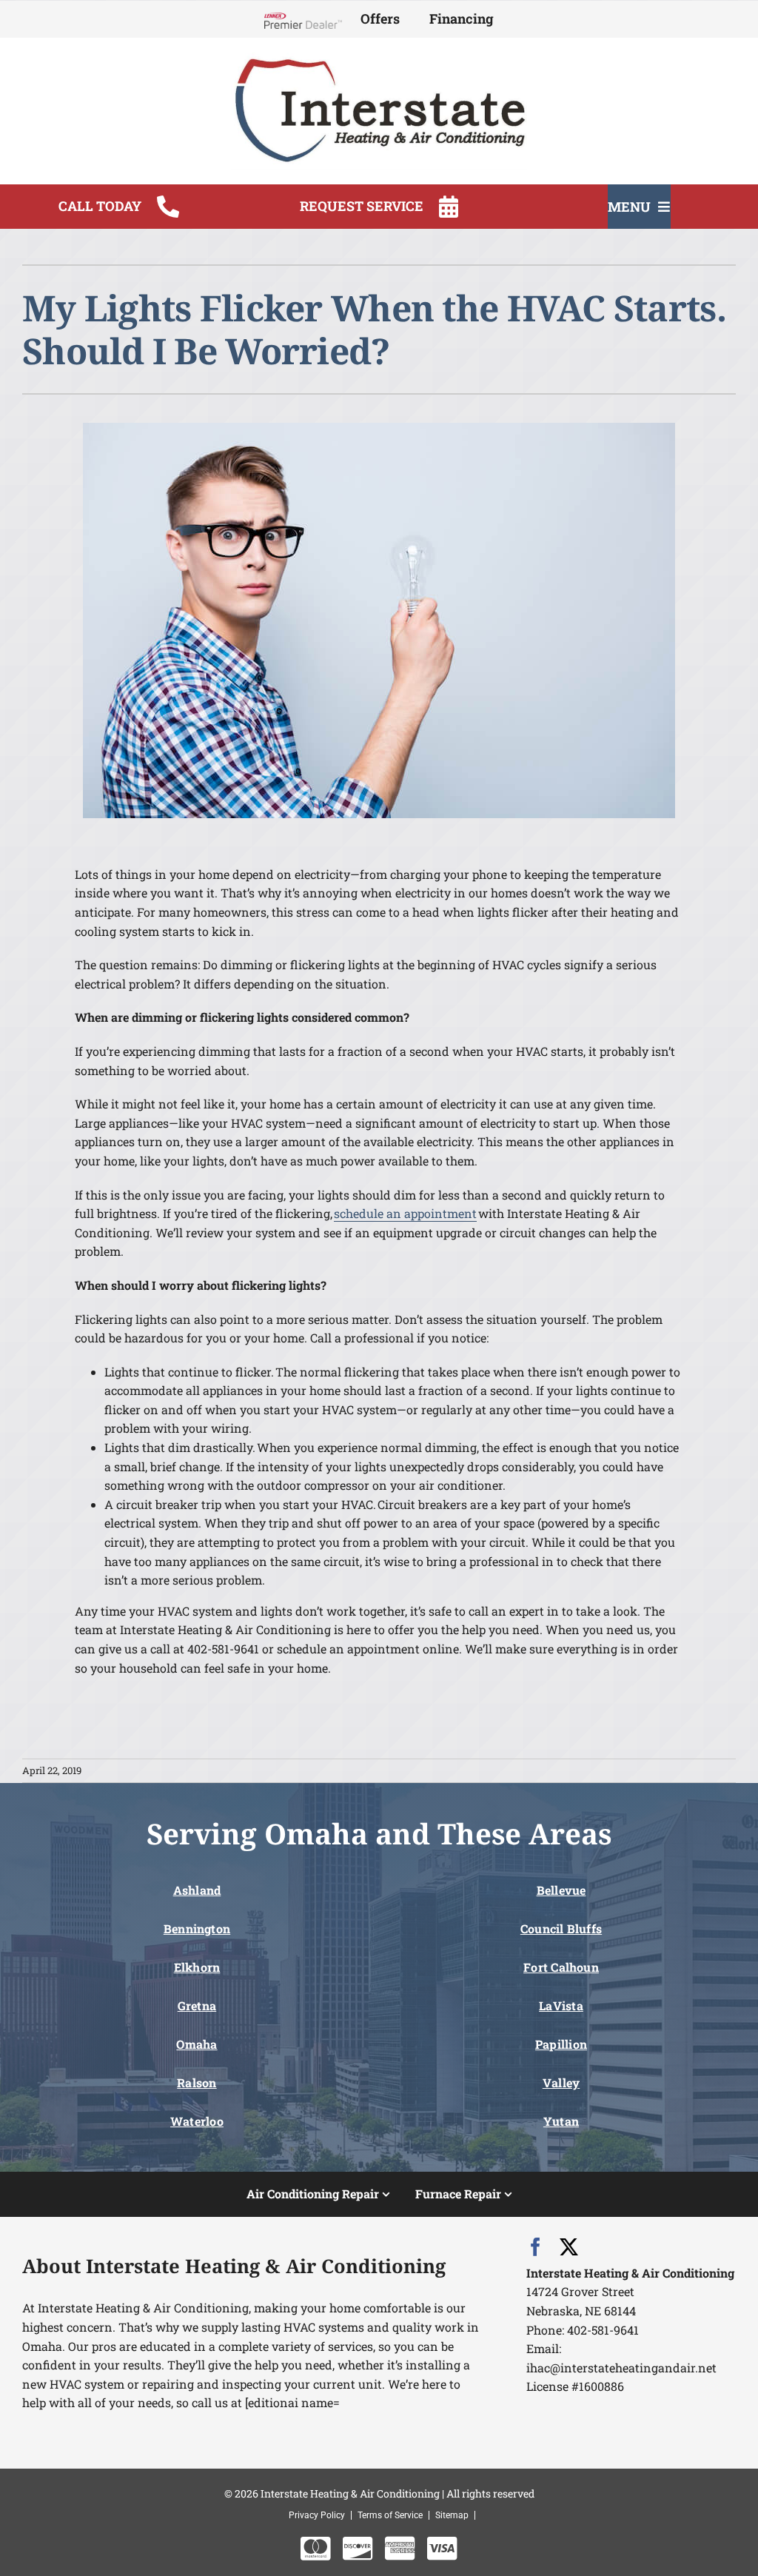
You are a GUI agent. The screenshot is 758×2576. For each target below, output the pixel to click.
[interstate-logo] (379, 58)
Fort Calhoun (561, 1967)
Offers (380, 19)
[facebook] (536, 2247)
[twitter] (569, 2247)
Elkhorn (197, 1967)
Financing (462, 19)
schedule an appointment (405, 1213)
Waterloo (197, 2121)
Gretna (197, 2005)
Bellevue (561, 1890)
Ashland (197, 1890)
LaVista (561, 2005)
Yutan (561, 2121)
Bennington (197, 1928)
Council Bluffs (561, 1928)
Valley (561, 2082)
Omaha (197, 2044)
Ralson (197, 2082)
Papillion (561, 2044)
